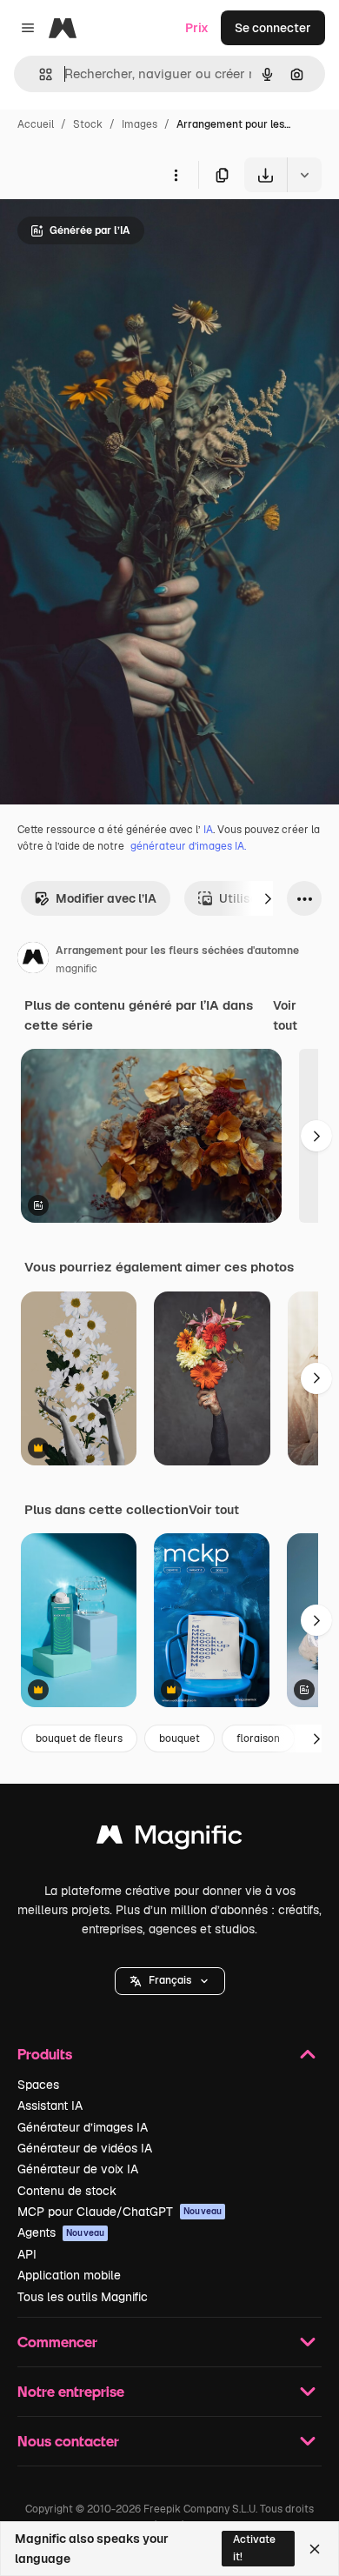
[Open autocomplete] (39, 74)
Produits (45, 2054)
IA (208, 830)
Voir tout (285, 1015)
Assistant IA (50, 2106)
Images (140, 124)
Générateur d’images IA (83, 2127)
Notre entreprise (71, 2391)
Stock (88, 124)
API (27, 2254)
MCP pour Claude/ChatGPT (120, 2212)
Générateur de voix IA (78, 2169)
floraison (258, 1738)
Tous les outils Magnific (83, 2297)
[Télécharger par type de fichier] (304, 175)
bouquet (179, 1738)
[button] (170, 1981)
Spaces (38, 2085)
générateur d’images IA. (188, 846)
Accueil (36, 124)
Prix (197, 28)
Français (170, 1980)
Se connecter (273, 28)
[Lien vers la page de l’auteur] (33, 960)
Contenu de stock (67, 2191)
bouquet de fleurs (79, 1738)
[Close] (315, 2549)
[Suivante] (268, 898)
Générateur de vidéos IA (85, 2148)
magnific (76, 969)
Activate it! (254, 2548)
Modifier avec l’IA (106, 898)
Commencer (57, 2342)
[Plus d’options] (176, 175)
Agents (61, 2232)
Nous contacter (68, 2441)
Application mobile (69, 2275)
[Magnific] (169, 1839)
